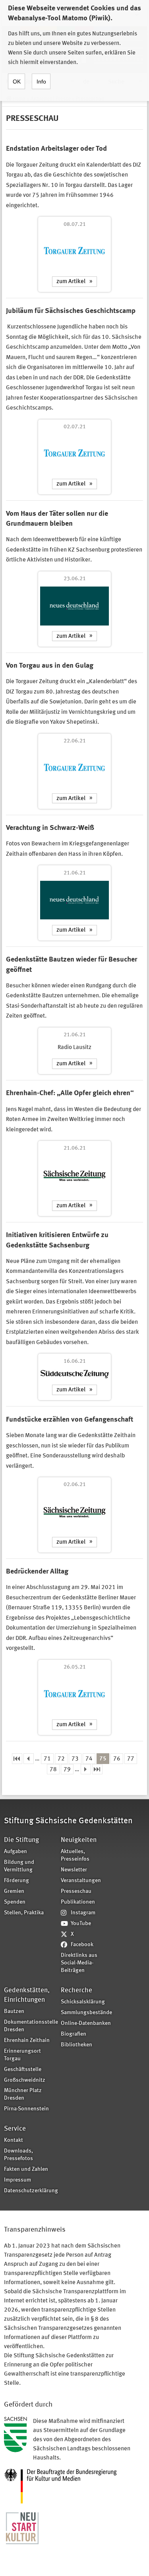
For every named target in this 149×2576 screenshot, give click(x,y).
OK (17, 82)
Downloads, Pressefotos (18, 2155)
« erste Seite (17, 1759)
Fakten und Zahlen (26, 2169)
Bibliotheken (76, 2045)
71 (47, 1759)
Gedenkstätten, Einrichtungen (27, 1995)
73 (75, 1759)
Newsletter (74, 1870)
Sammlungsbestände (86, 2013)
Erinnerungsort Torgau (22, 2055)
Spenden (15, 1902)
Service (15, 2129)
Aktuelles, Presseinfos (75, 1855)
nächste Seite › (86, 1769)
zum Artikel (71, 282)
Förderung (16, 1881)
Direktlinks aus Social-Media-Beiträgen (79, 1963)
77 (131, 1759)
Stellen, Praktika (24, 1913)
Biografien (74, 2034)
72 (61, 1759)
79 (67, 1770)
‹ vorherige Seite (29, 1759)
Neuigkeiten (79, 1840)
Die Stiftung (21, 1840)
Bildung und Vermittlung (19, 1866)
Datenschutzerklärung (30, 2191)
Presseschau (76, 1891)
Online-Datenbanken (86, 2023)
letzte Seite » (97, 1769)
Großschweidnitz (25, 2080)
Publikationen (78, 1902)
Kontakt (14, 2140)
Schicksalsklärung (83, 2002)
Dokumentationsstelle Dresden (30, 2026)
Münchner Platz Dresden (23, 2094)
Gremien (14, 1891)
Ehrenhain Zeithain (27, 2041)
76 (117, 1759)
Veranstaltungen (81, 1881)
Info (41, 82)
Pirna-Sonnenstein (26, 2109)
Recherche (76, 1990)
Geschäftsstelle (23, 2070)
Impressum (17, 2180)
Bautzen (14, 2012)
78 (53, 1770)
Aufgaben (15, 1852)
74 (89, 1759)
